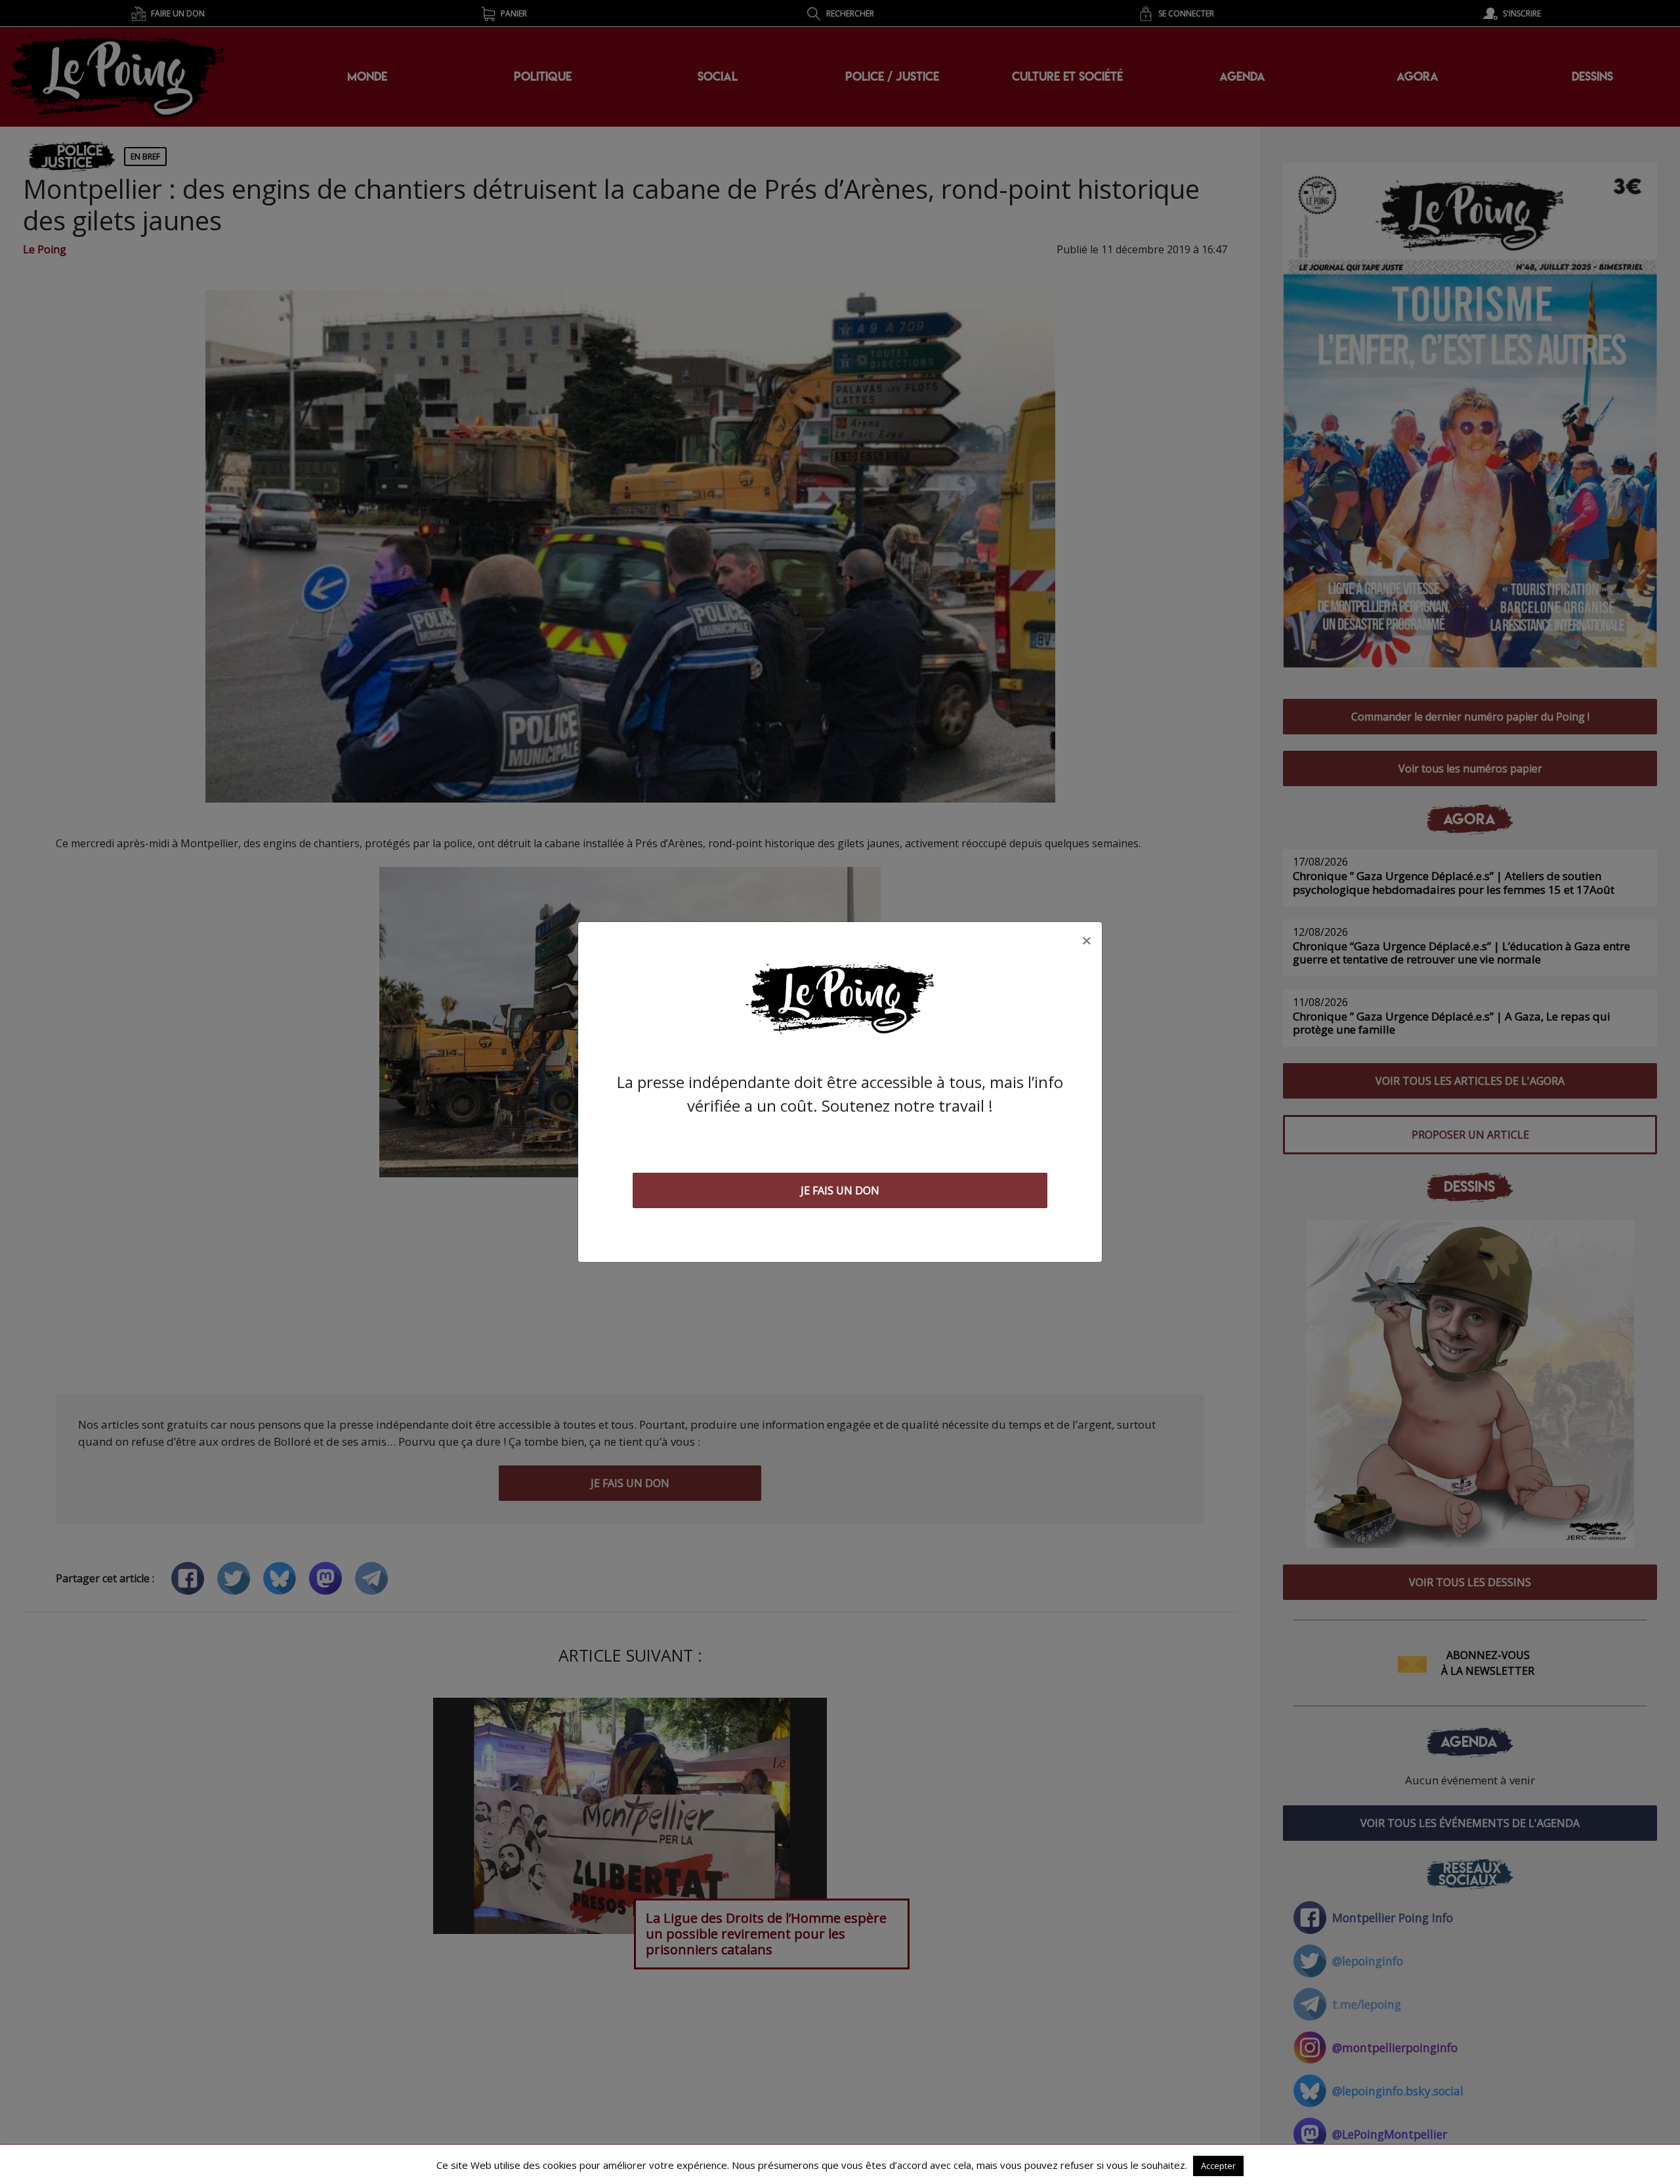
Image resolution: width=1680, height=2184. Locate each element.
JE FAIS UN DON (840, 1190)
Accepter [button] (1218, 2166)
